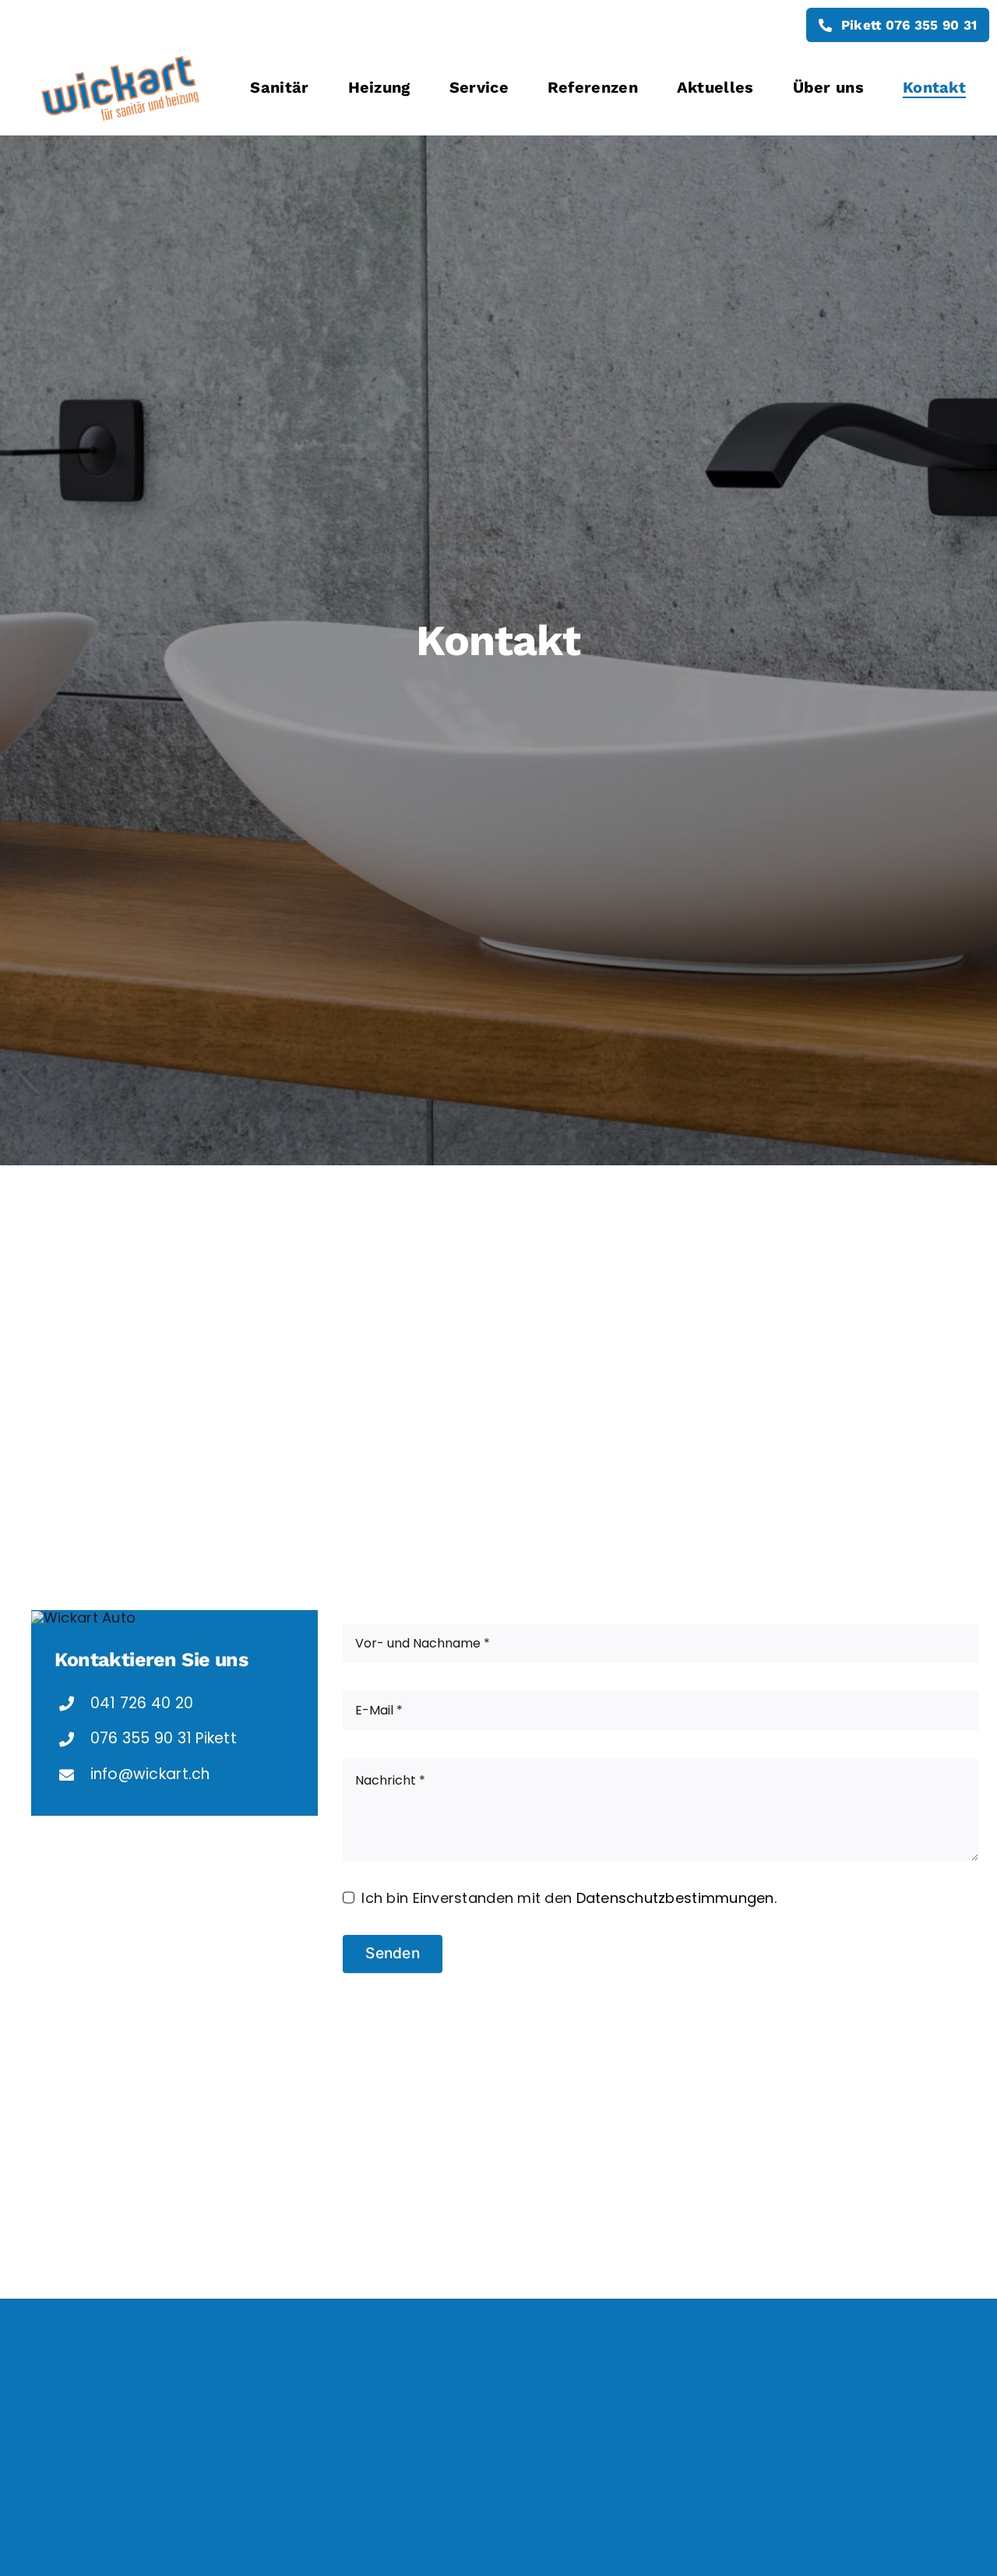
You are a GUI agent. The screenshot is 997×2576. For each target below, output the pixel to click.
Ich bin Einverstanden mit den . (569, 1898)
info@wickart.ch (150, 1774)
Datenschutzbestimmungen (675, 1898)
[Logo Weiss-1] (119, 56)
